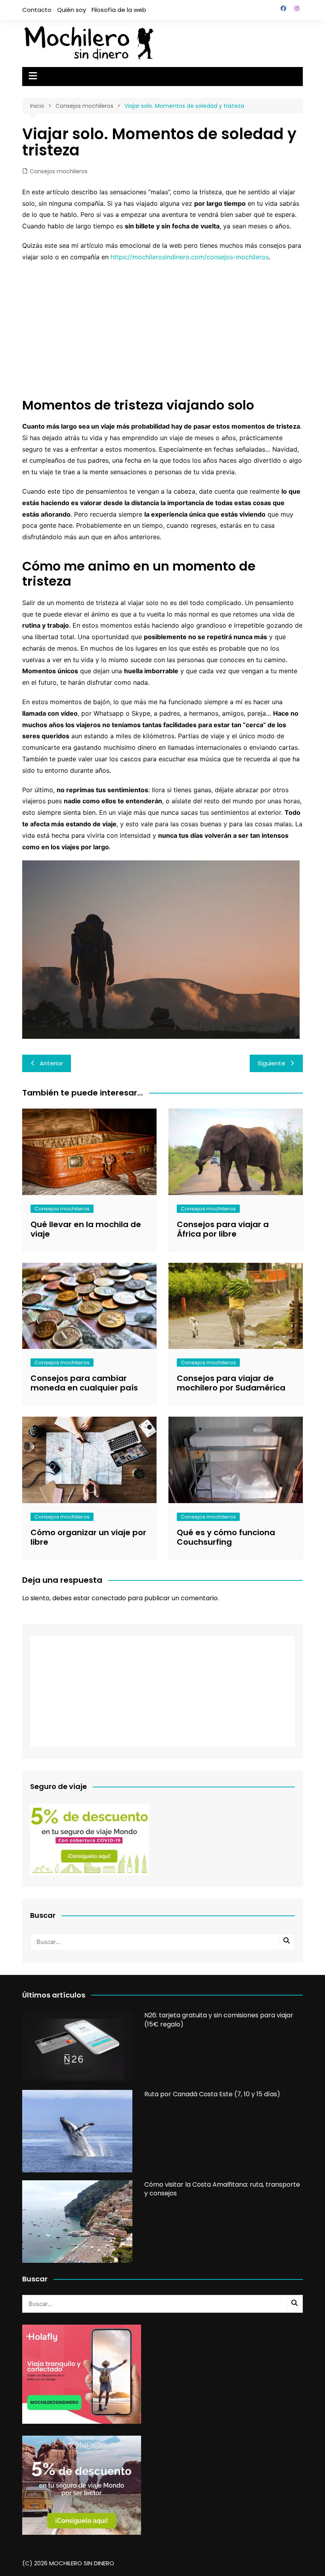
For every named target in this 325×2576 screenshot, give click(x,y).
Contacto (37, 10)
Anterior (51, 1063)
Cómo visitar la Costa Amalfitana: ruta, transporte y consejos (222, 2189)
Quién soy (72, 10)
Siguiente (271, 1063)
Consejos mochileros (59, 171)
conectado (109, 1598)
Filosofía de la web (119, 10)
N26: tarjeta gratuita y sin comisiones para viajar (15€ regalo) (219, 2020)
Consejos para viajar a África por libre (223, 1229)
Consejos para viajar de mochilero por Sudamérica (231, 1383)
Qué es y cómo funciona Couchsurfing (226, 1537)
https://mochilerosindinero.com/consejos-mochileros (190, 257)
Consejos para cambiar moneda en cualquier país (84, 1383)
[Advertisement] (162, 326)
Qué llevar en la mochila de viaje (86, 1229)
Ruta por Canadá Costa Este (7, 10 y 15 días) (212, 2094)
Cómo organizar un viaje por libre (88, 1537)
